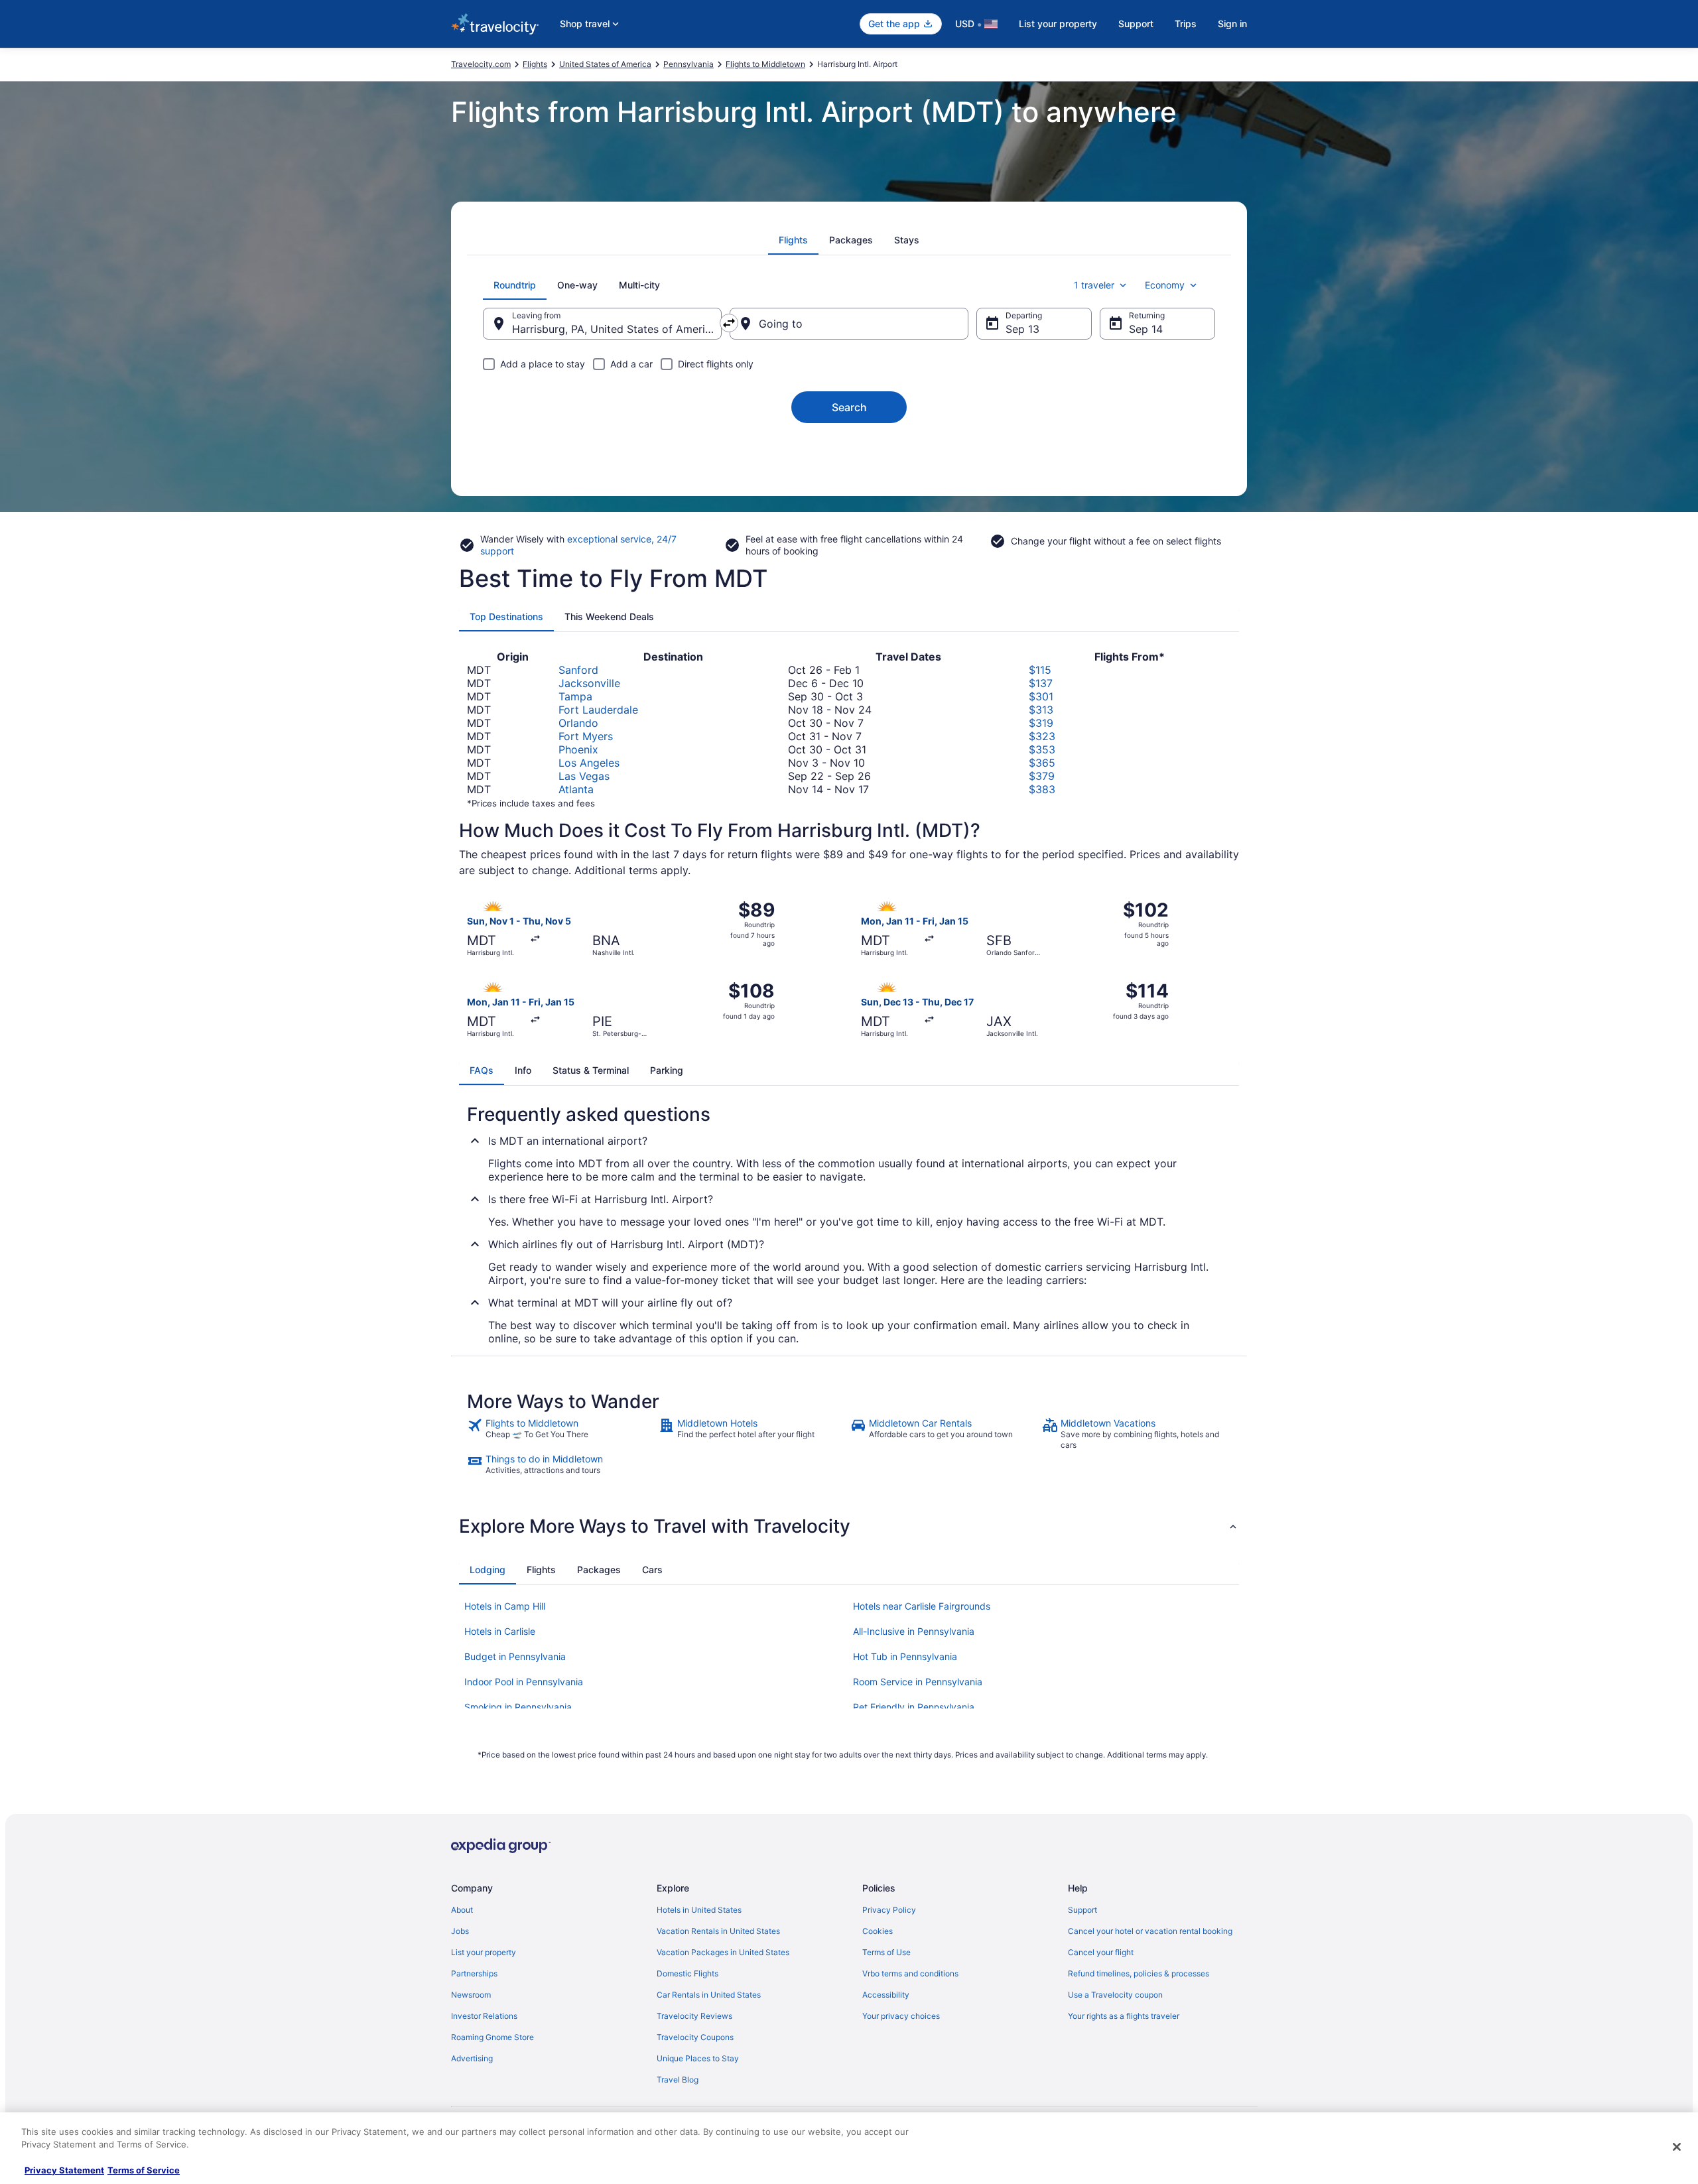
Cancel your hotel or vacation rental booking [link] (1150, 1931)
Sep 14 (1146, 329)
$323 (1042, 736)
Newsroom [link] (471, 1995)
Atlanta (576, 789)
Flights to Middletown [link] (765, 64)
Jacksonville (589, 683)
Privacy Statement (64, 2170)
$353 (1042, 749)
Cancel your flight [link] (1101, 1952)
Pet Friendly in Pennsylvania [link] (914, 1707)
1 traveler (1094, 285)
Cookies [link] (878, 1931)
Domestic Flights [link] (687, 1973)
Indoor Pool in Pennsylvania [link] (524, 1682)
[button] (849, 1526)
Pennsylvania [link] (688, 64)
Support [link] (1082, 1910)
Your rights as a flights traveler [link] (1124, 2016)
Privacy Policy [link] (889, 1910)
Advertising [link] (472, 2058)
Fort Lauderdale (598, 710)
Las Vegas (584, 776)
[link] (561, 1434)
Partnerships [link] (474, 1973)
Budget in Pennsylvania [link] (515, 1656)
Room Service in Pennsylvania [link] (918, 1682)
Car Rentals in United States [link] (709, 1995)
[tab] (793, 240)
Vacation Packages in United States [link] (723, 1952)
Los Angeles (589, 763)
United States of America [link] (605, 64)
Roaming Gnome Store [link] (492, 2037)
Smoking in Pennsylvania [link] (518, 1707)
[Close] (1677, 2147)
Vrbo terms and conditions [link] (910, 1973)
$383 (1042, 789)
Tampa (575, 696)
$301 (1041, 696)
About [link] (462, 1910)
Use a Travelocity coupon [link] (1115, 1995)
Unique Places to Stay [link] (698, 2058)
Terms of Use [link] (886, 1952)
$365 (1042, 763)
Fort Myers (586, 736)
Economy (1165, 285)
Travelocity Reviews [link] (694, 2016)
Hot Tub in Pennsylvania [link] (905, 1656)
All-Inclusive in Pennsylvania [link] (914, 1631)
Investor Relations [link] (484, 2016)
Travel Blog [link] (678, 2080)
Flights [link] (535, 64)
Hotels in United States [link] (699, 1910)
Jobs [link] (460, 1931)
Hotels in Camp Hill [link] (505, 1606)
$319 (1041, 723)
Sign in (1232, 24)
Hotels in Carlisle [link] (500, 1631)
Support (1136, 24)
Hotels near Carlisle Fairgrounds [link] (922, 1606)
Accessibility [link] (886, 1995)
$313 (1041, 710)
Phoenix (578, 749)
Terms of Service (144, 2170)
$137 (1041, 683)
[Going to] (849, 324)
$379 (1042, 776)
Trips (1186, 24)
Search (849, 407)
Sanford (578, 670)
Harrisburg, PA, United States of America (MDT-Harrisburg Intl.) (617, 329)
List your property (1058, 24)
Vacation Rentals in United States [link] (718, 1931)
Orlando (578, 723)
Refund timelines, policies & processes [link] (1139, 1973)
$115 (1040, 670)
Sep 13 (1022, 329)
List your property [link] (484, 1952)
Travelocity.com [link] (481, 64)
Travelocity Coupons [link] (695, 2037)
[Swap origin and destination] (729, 323)
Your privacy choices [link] (901, 2016)
